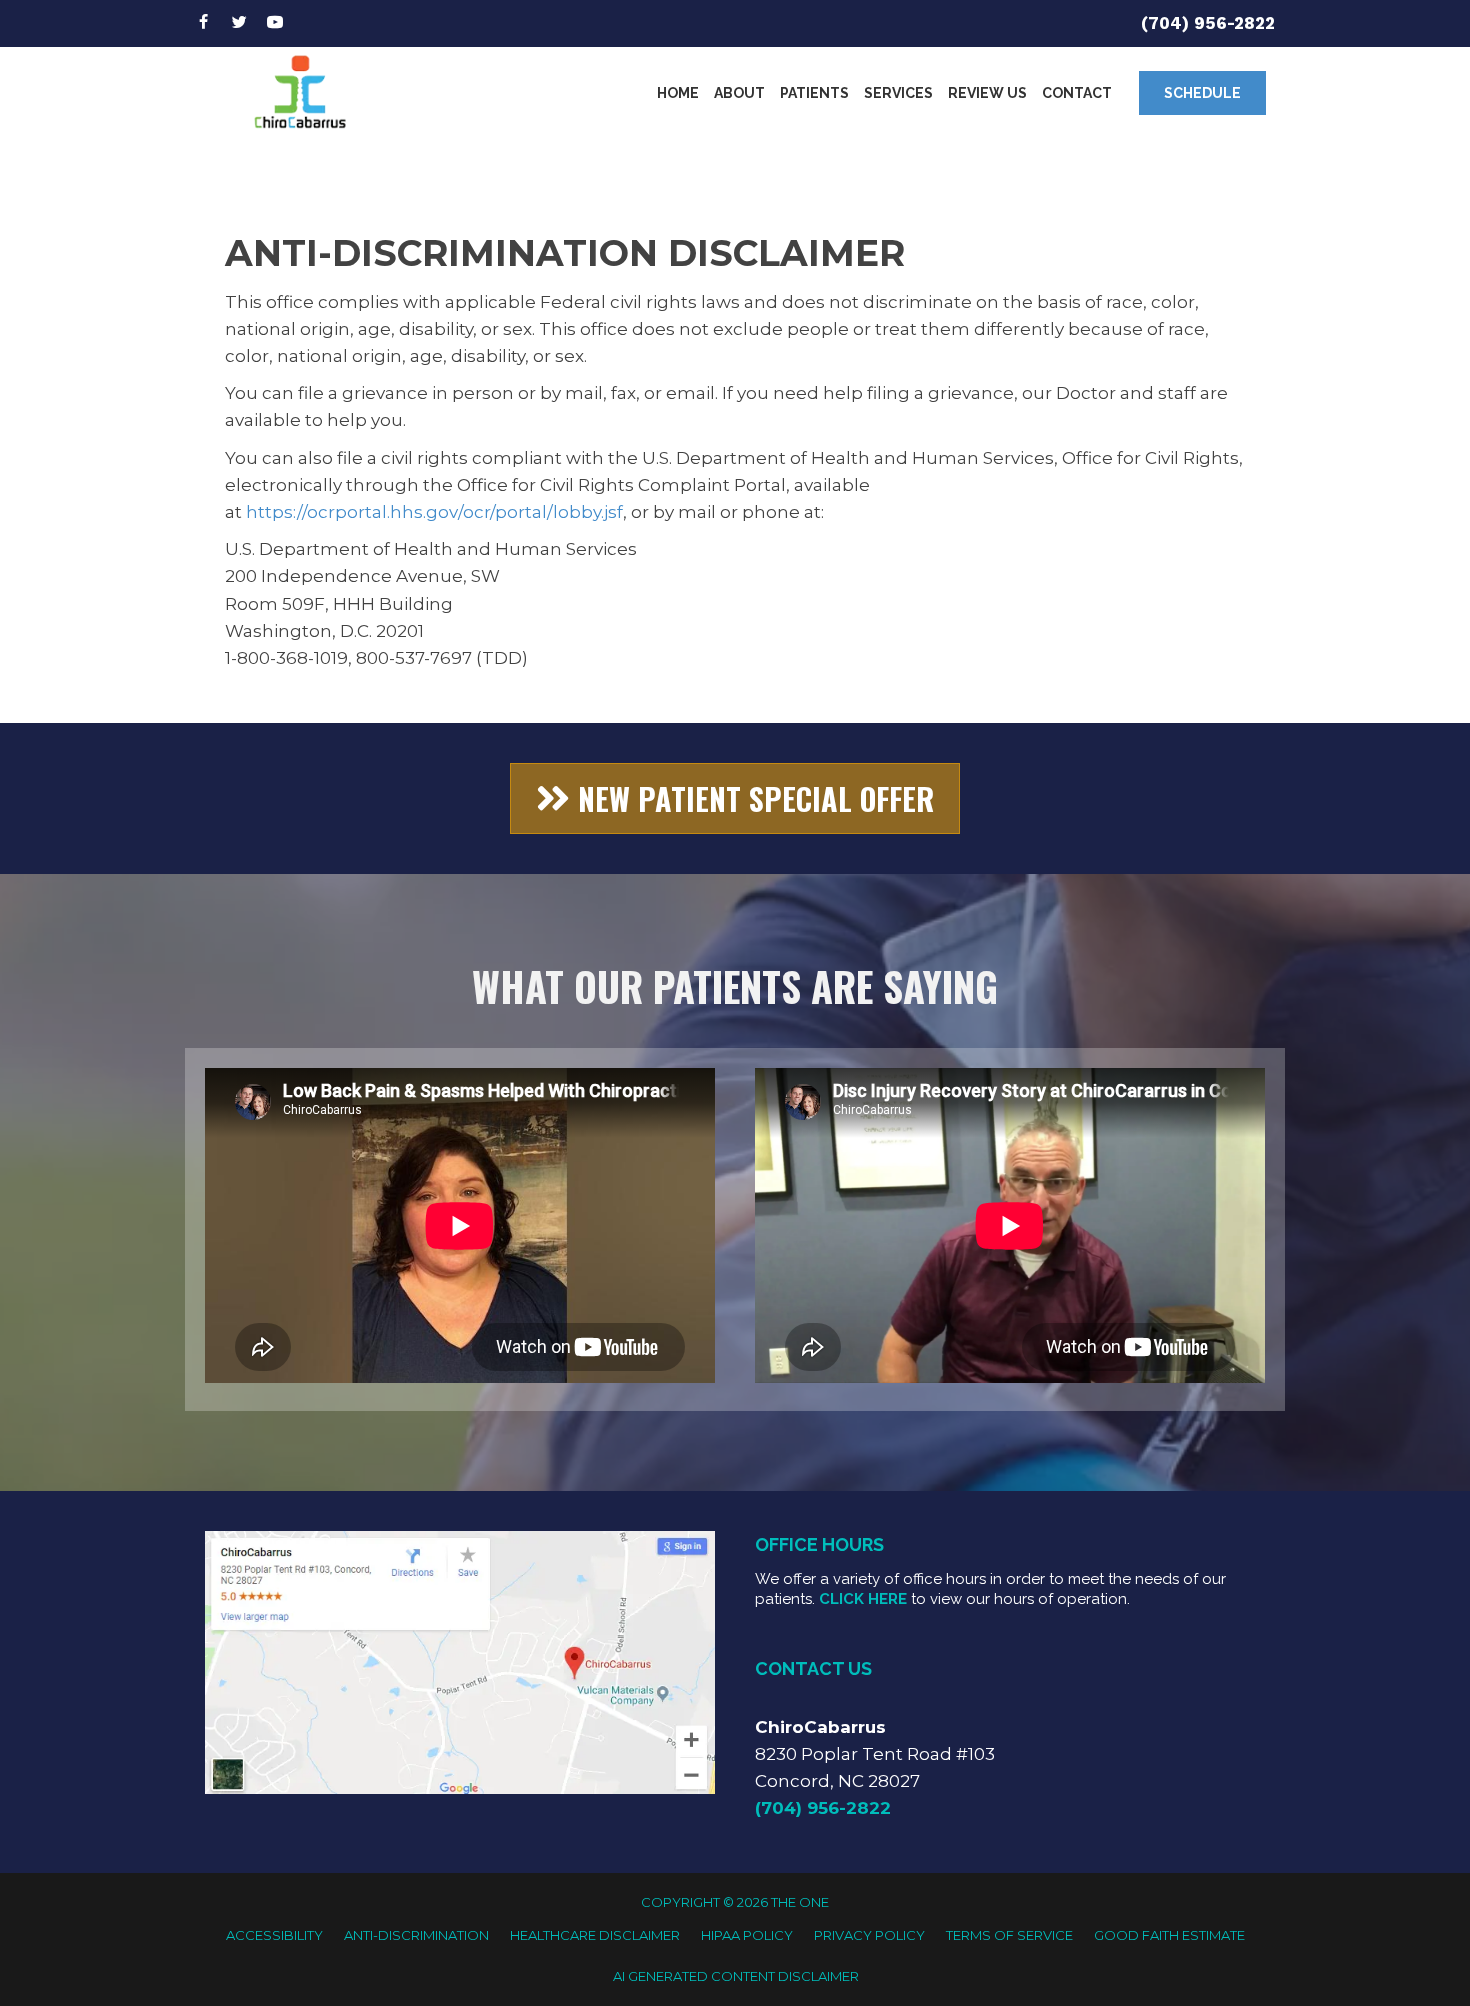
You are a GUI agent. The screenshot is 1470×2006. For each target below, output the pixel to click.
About (739, 93)
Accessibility (274, 1935)
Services (898, 93)
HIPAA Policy (747, 1935)
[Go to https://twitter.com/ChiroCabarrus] (239, 23)
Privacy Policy (869, 1935)
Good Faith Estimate (1169, 1935)
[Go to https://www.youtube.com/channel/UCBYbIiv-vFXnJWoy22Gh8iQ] (275, 23)
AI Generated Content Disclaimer (736, 1976)
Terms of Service (1009, 1935)
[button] (1202, 93)
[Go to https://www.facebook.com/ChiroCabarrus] (203, 23)
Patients (814, 93)
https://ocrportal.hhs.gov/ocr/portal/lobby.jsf (434, 512)
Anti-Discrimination (416, 1935)
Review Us (987, 93)
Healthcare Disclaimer (595, 1935)
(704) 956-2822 (1208, 23)
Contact (1077, 93)
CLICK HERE (863, 1599)
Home (678, 93)
